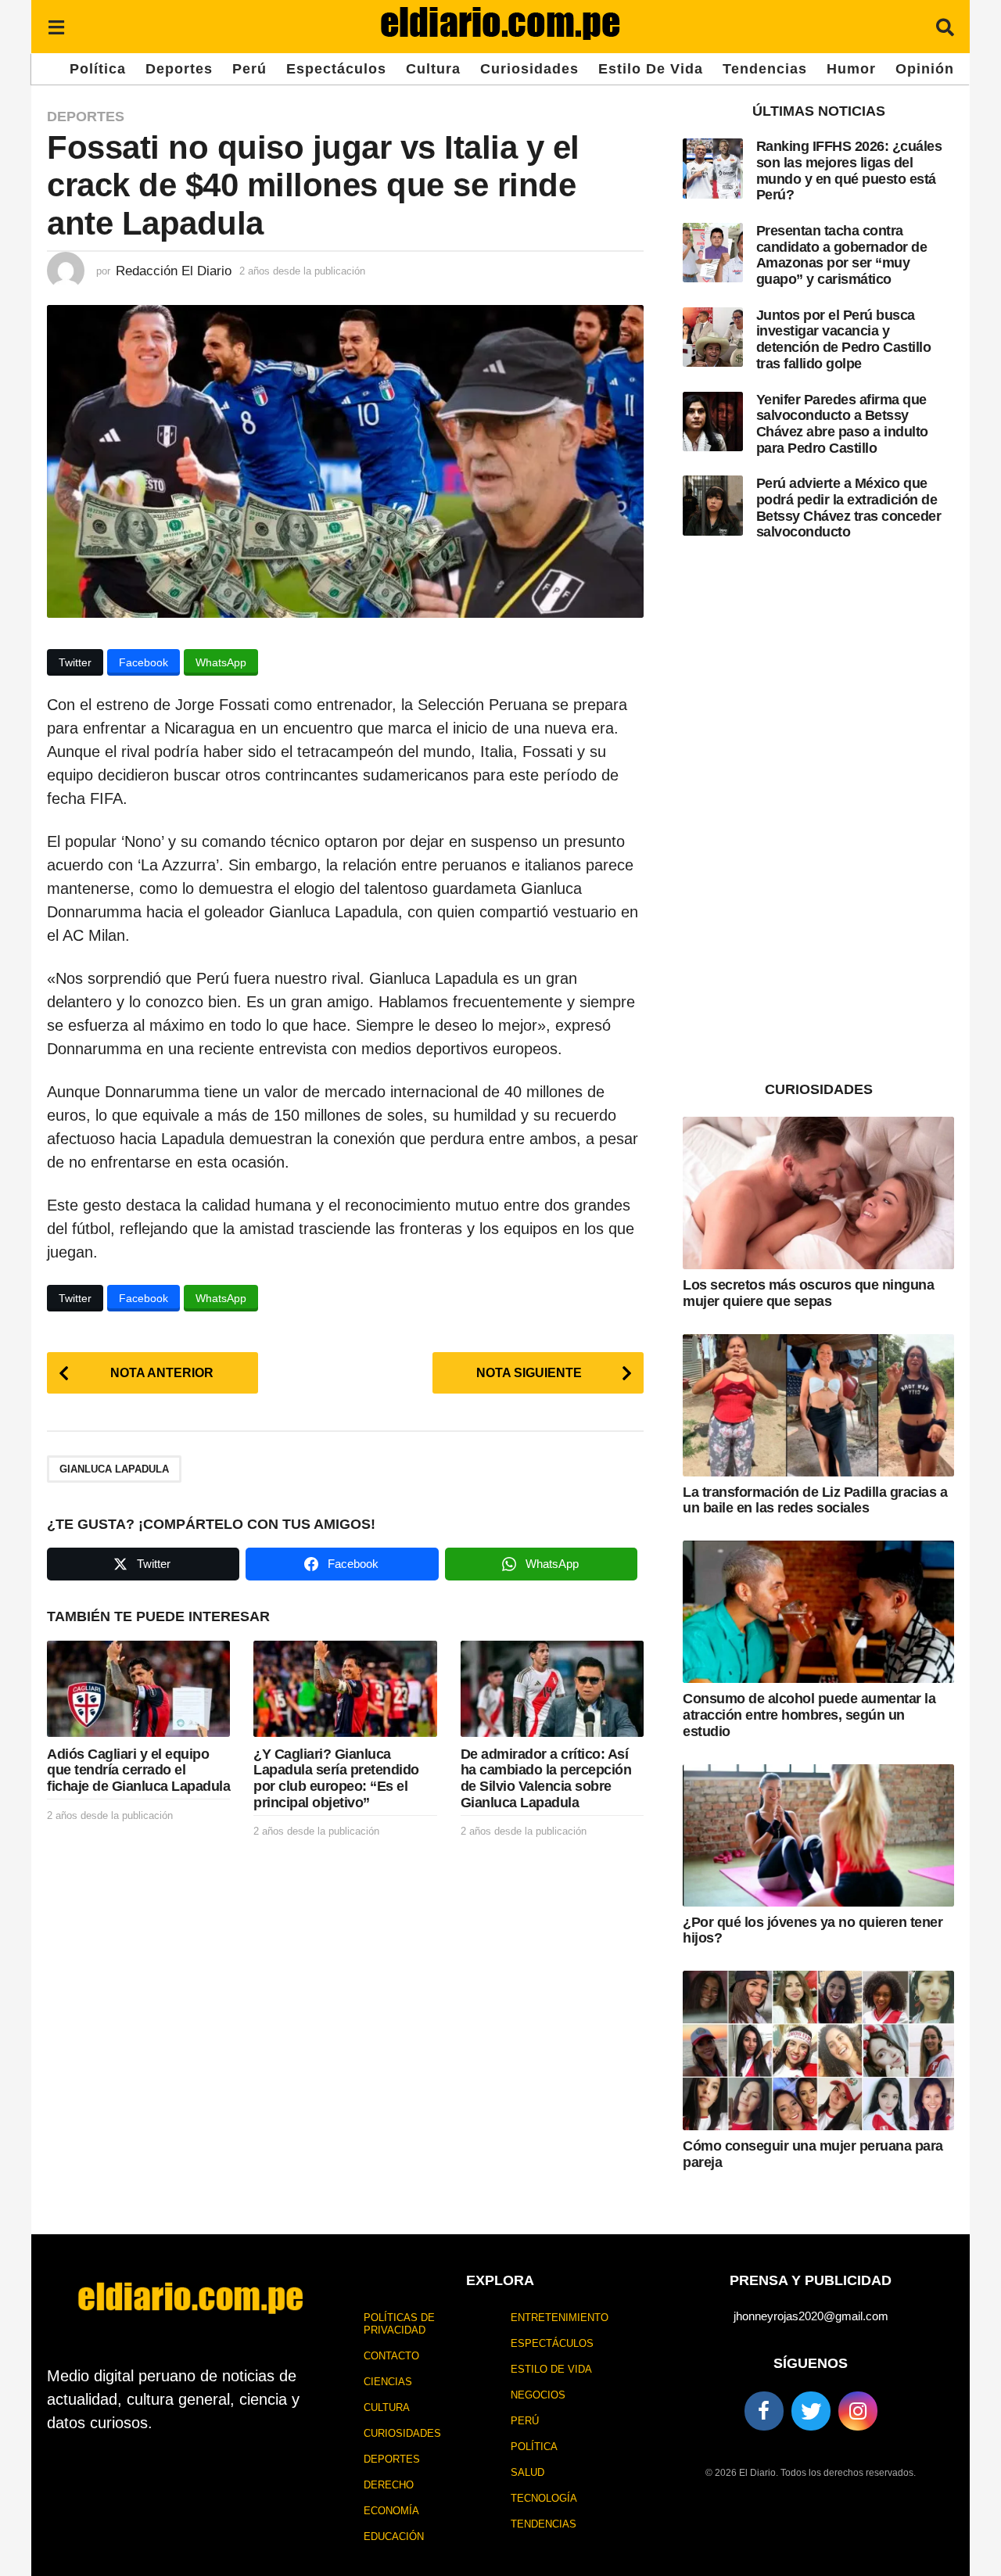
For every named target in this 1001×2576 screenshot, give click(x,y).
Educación (394, 2537)
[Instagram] (858, 2411)
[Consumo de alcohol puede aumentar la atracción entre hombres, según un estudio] (818, 1612)
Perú (249, 69)
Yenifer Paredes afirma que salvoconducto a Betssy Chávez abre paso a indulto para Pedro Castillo (842, 424)
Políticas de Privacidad (399, 2324)
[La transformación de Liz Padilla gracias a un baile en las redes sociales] (818, 1405)
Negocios (538, 2395)
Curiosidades (529, 69)
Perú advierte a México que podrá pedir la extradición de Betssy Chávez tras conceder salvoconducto (849, 508)
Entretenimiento (560, 2318)
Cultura (433, 69)
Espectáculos (336, 69)
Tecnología (544, 2498)
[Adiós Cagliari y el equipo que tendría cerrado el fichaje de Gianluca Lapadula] (138, 1689)
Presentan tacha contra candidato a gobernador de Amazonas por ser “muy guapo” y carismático (842, 255)
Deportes (179, 69)
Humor (851, 69)
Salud (527, 2472)
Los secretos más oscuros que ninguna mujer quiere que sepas (808, 1293)
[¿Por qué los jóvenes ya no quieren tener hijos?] (818, 1835)
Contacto (391, 2356)
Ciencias (388, 2382)
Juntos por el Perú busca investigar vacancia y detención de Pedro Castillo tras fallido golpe (844, 339)
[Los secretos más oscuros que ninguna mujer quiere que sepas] (818, 1193)
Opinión (925, 69)
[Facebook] (764, 2411)
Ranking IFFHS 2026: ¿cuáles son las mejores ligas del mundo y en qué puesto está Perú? (849, 170)
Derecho (389, 2485)
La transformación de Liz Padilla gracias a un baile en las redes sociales (815, 1500)
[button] (56, 27)
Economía (391, 2511)
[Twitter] (811, 2411)
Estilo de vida (651, 69)
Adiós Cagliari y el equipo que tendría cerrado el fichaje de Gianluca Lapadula (138, 1770)
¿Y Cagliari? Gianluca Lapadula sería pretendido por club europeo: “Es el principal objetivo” (336, 1778)
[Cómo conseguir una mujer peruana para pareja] (818, 2050)
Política (98, 69)
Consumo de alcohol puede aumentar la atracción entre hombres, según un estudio (809, 1715)
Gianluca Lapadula (114, 1469)
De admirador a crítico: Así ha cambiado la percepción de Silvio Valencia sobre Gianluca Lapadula (546, 1778)
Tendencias (765, 69)
